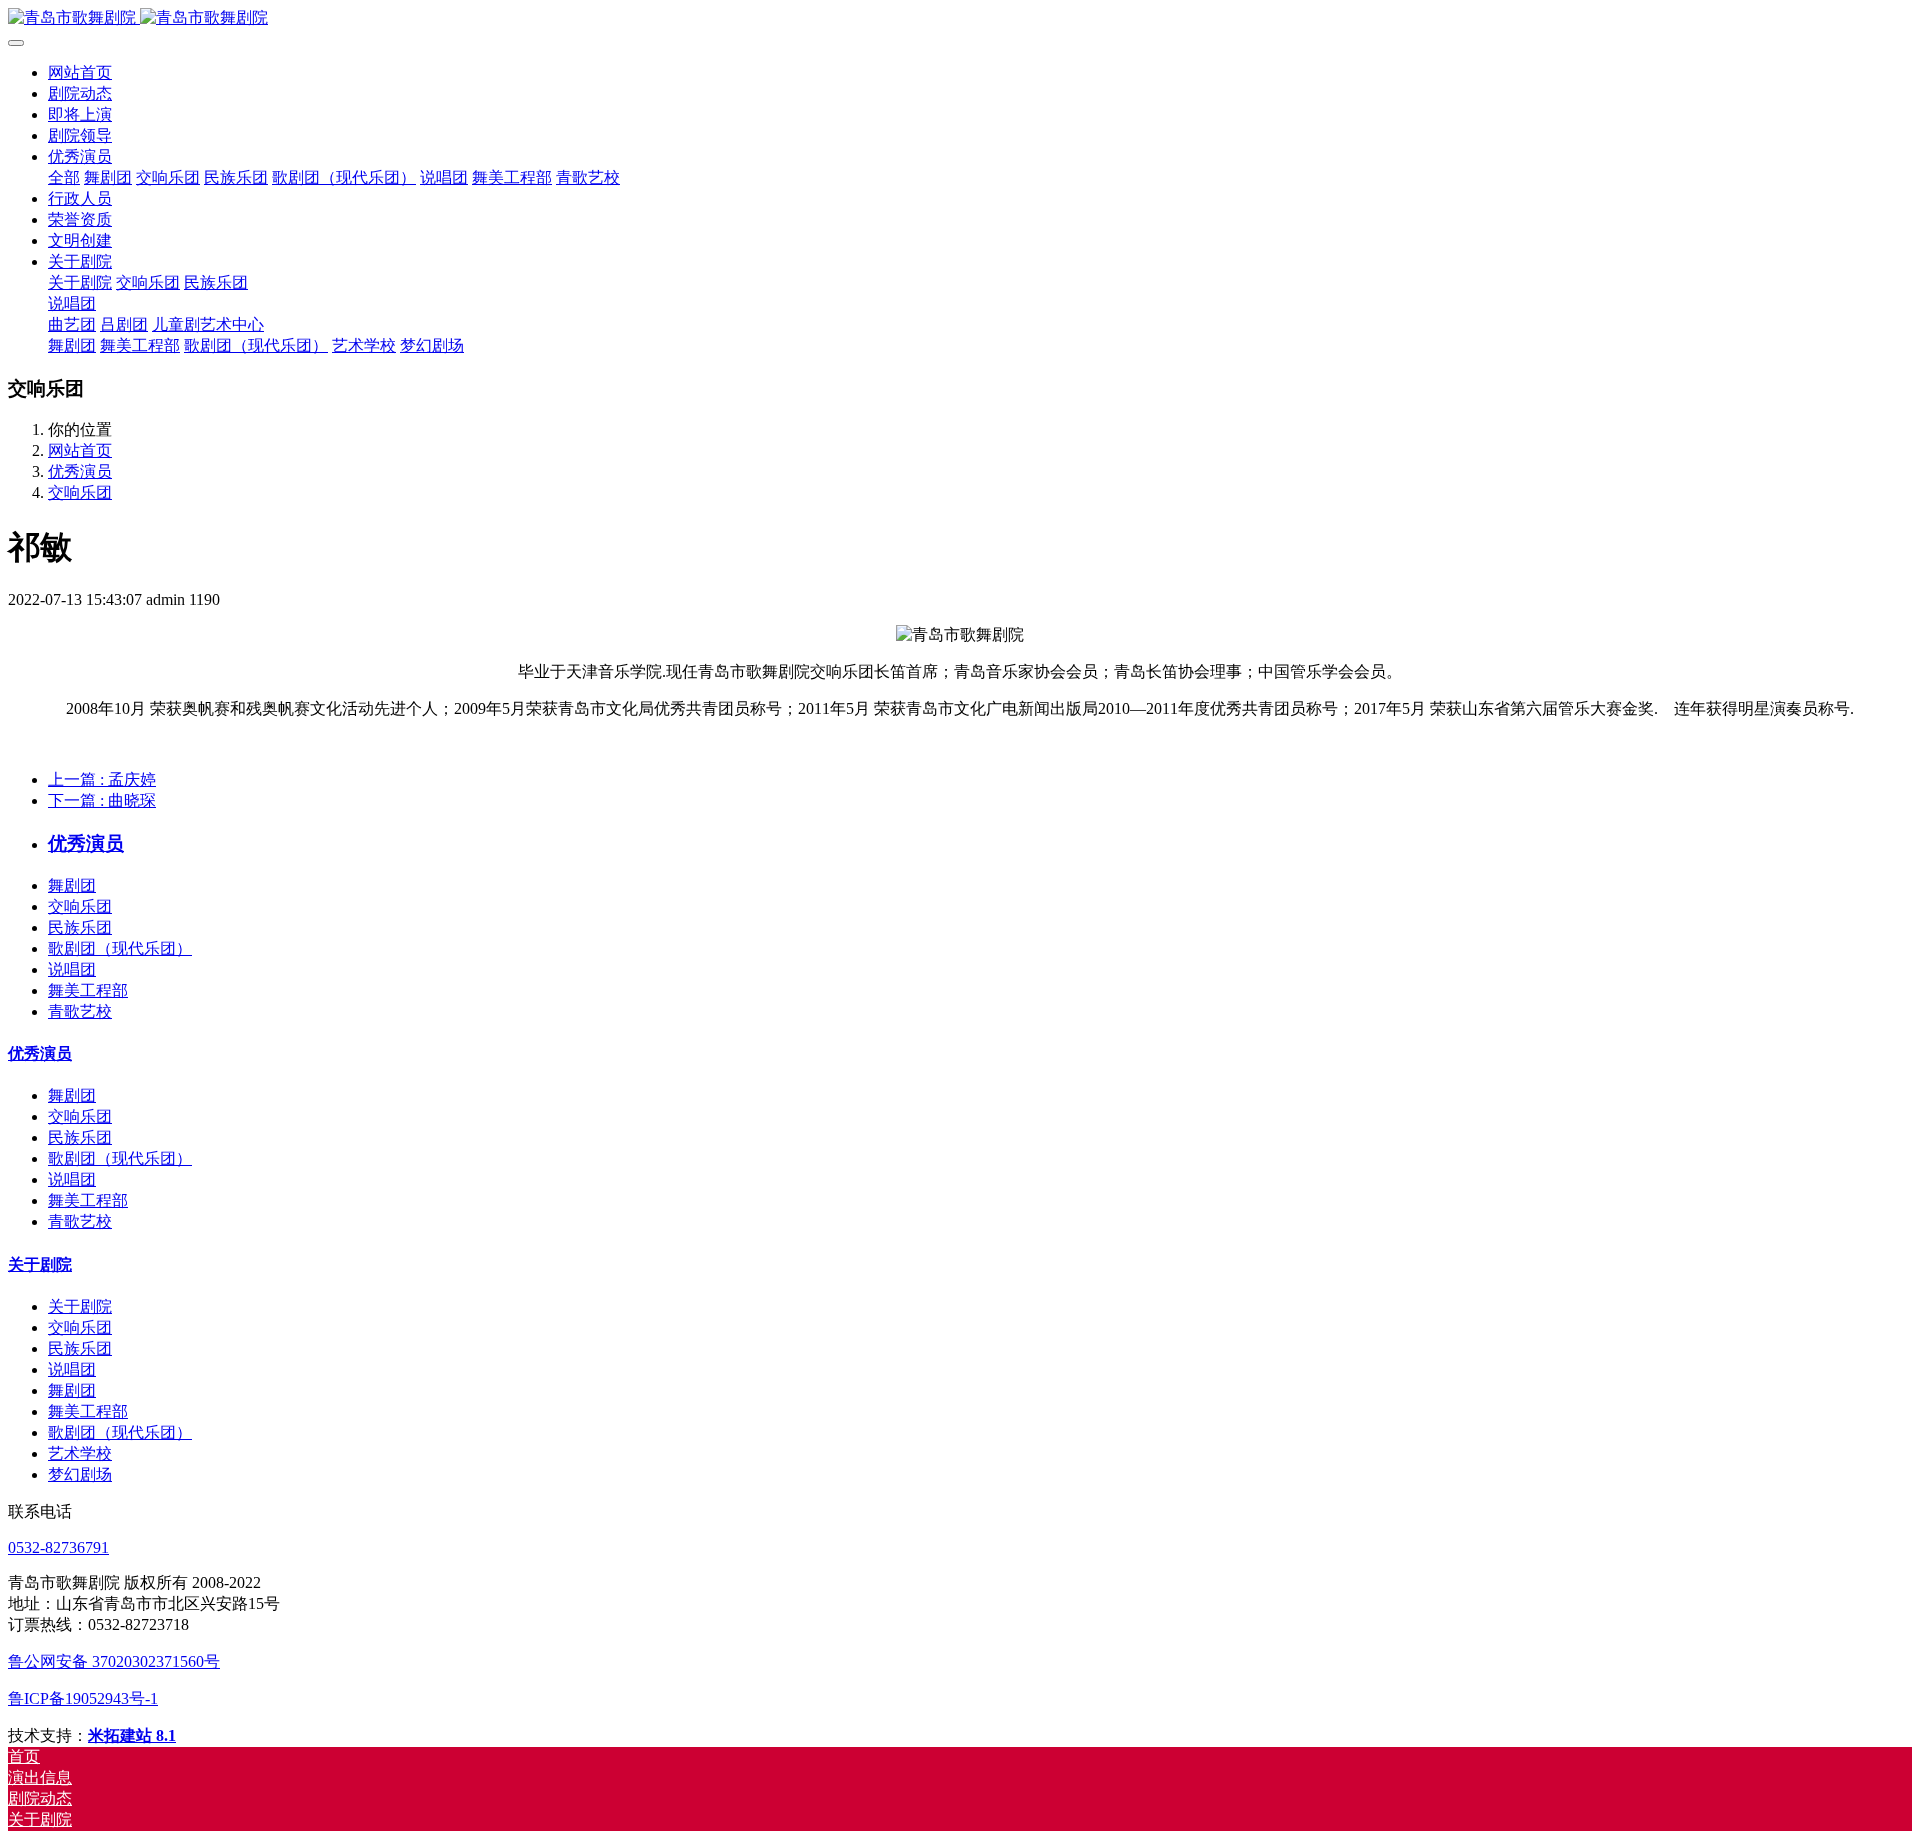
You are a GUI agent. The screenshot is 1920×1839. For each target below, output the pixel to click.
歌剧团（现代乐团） (120, 948)
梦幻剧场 (80, 1474)
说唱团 (72, 969)
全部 (64, 177)
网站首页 (80, 72)
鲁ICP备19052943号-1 (83, 1698)
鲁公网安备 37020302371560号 (114, 1661)
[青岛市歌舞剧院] (960, 18)
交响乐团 (80, 492)
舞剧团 (72, 885)
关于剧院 (40, 1264)
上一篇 (102, 779)
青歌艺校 (80, 1011)
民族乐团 (80, 927)
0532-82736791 (58, 1547)
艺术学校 (80, 1453)
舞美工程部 (88, 990)
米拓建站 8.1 (132, 1735)
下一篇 (102, 800)
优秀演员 (80, 471)
